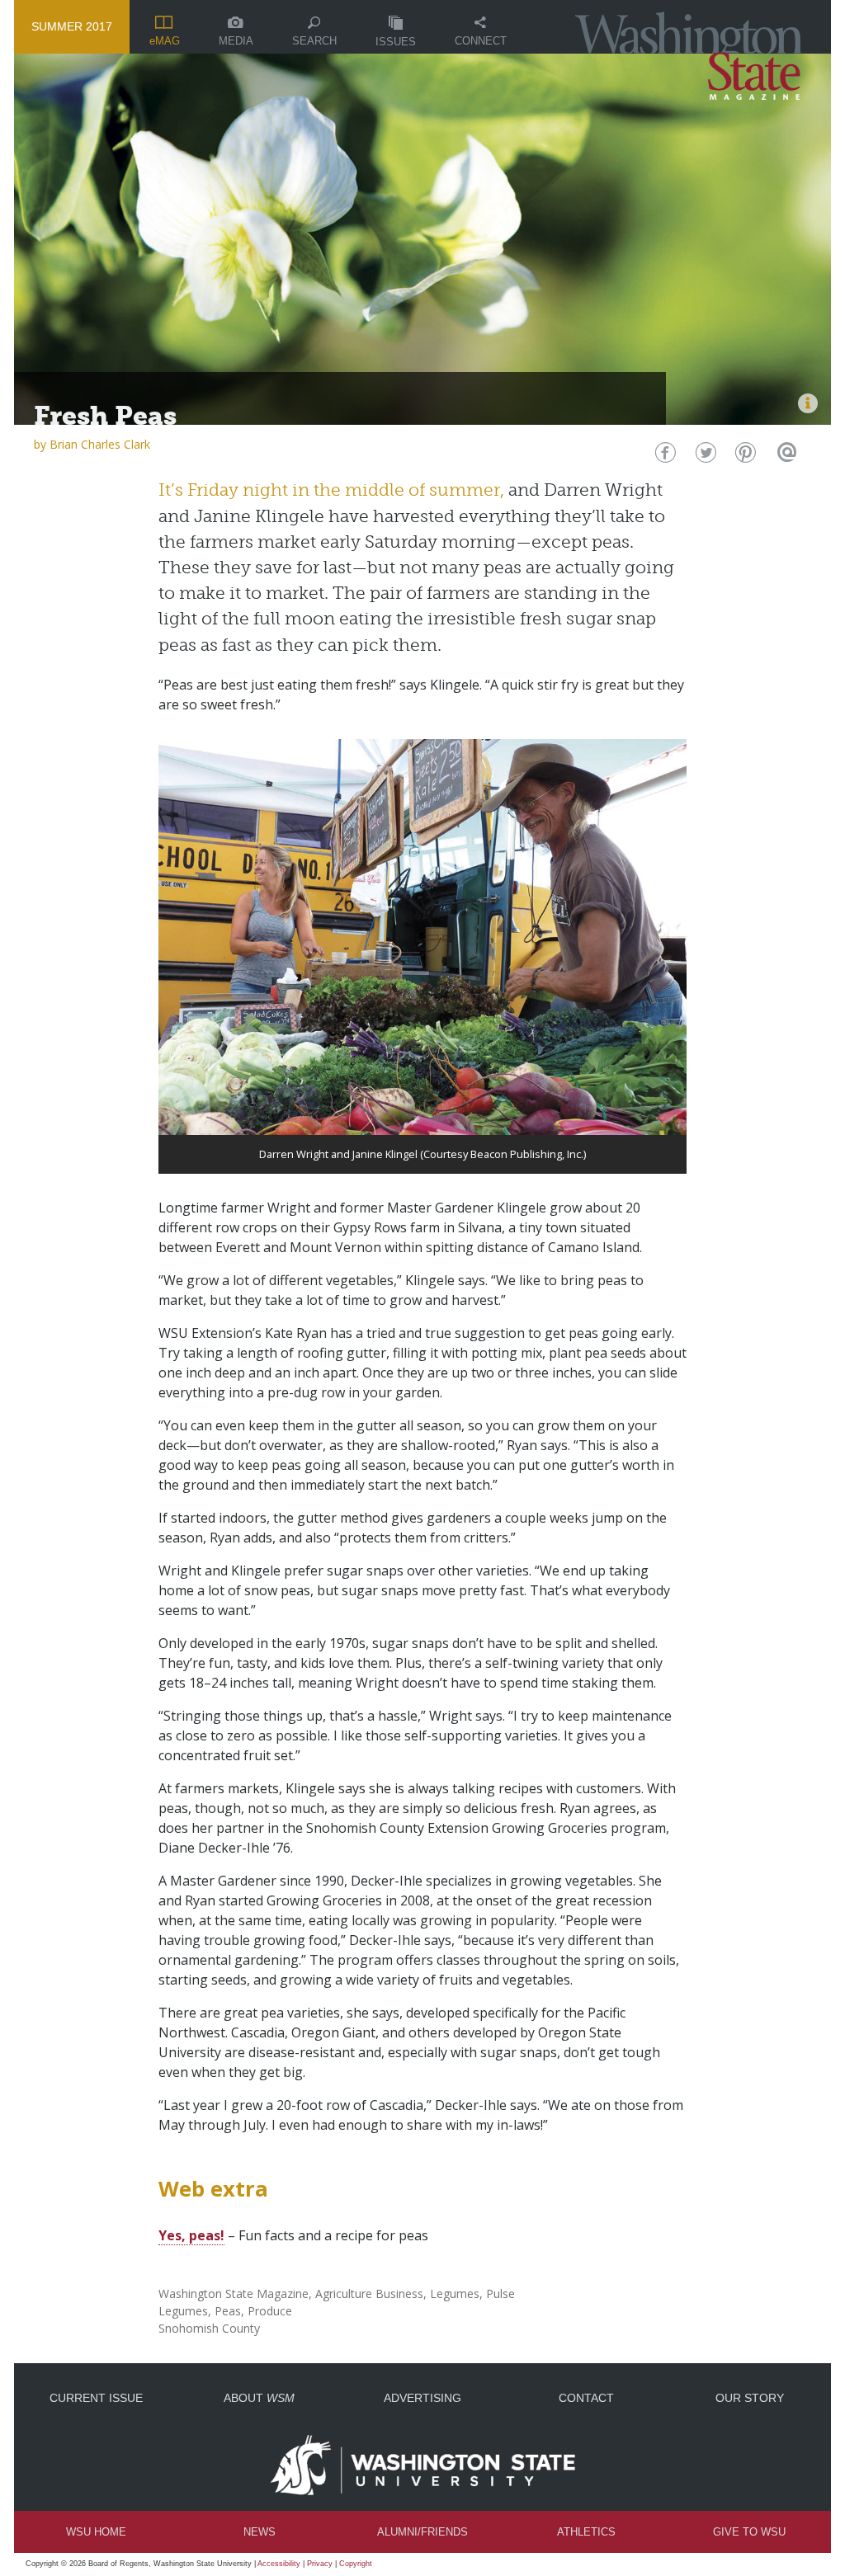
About (259, 2398)
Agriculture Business (369, 2293)
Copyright (356, 2564)
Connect (481, 41)
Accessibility (279, 2564)
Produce (270, 2311)
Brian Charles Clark (100, 444)
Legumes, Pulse (472, 2293)
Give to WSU (749, 2532)
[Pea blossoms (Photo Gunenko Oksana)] (808, 403)
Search (314, 41)
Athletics (586, 2532)
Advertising (422, 2398)
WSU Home (96, 2532)
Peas (228, 2311)
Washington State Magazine (234, 2293)
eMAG (165, 41)
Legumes (183, 2311)
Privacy (320, 2564)
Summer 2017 (72, 26)
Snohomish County (209, 2328)
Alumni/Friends (422, 2532)
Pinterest (744, 457)
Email (784, 457)
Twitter (704, 457)
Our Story (750, 2398)
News (260, 2532)
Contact (586, 2398)
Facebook (664, 457)
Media (236, 41)
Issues (396, 42)
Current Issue (96, 2398)
